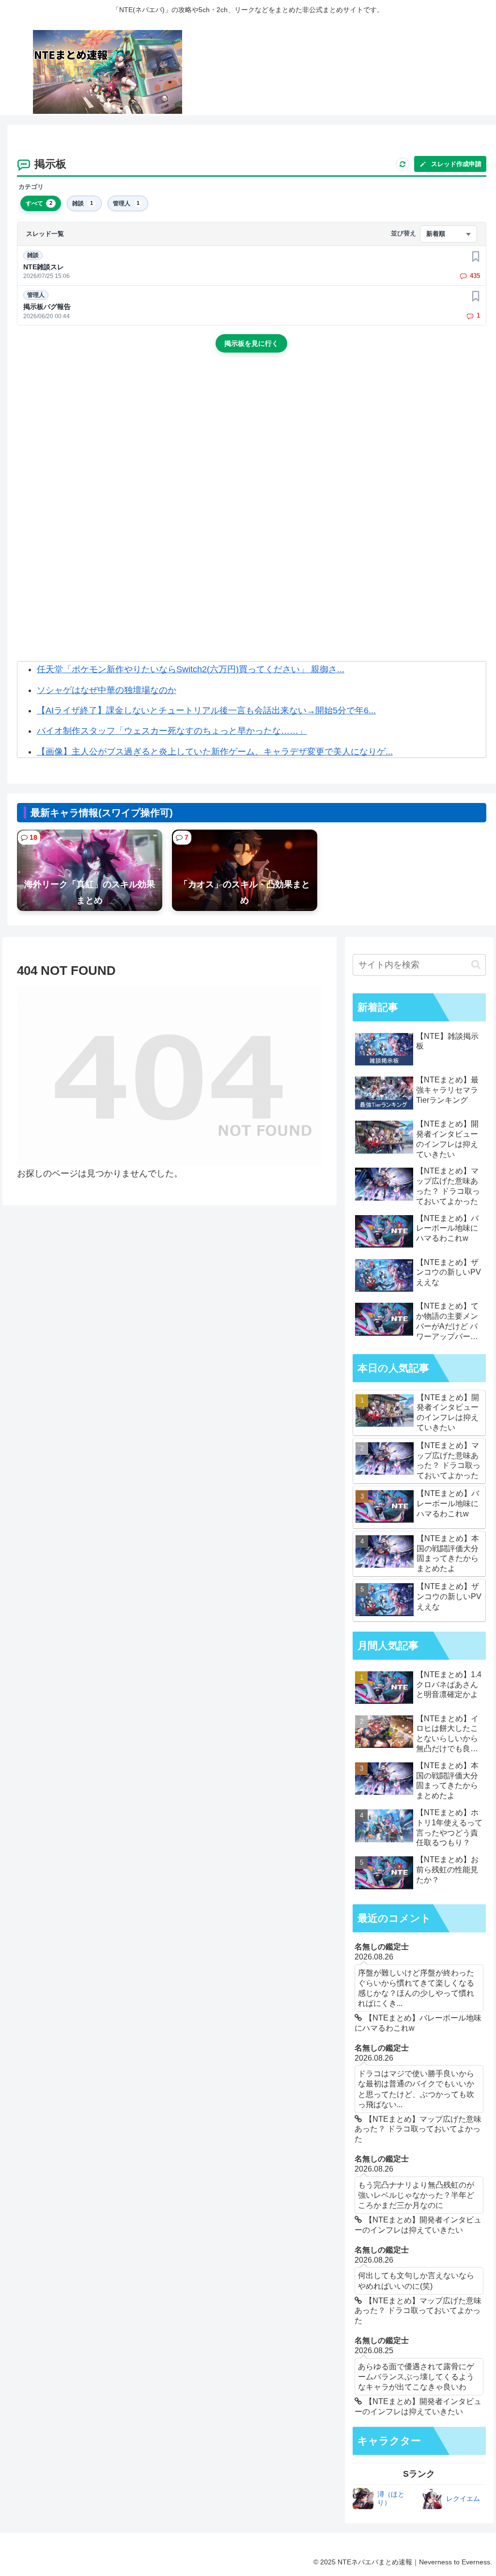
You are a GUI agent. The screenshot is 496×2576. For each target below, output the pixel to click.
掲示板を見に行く (251, 343)
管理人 (36, 295)
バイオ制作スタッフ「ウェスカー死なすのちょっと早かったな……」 (172, 731)
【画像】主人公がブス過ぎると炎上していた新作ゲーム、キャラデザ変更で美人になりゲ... (215, 752)
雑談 (33, 255)
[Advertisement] (252, 442)
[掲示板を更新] (403, 164)
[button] (476, 964)
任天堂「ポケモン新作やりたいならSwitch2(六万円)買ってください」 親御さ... (191, 669)
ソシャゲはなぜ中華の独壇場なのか (107, 690)
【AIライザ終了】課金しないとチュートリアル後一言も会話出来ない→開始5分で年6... (206, 710)
